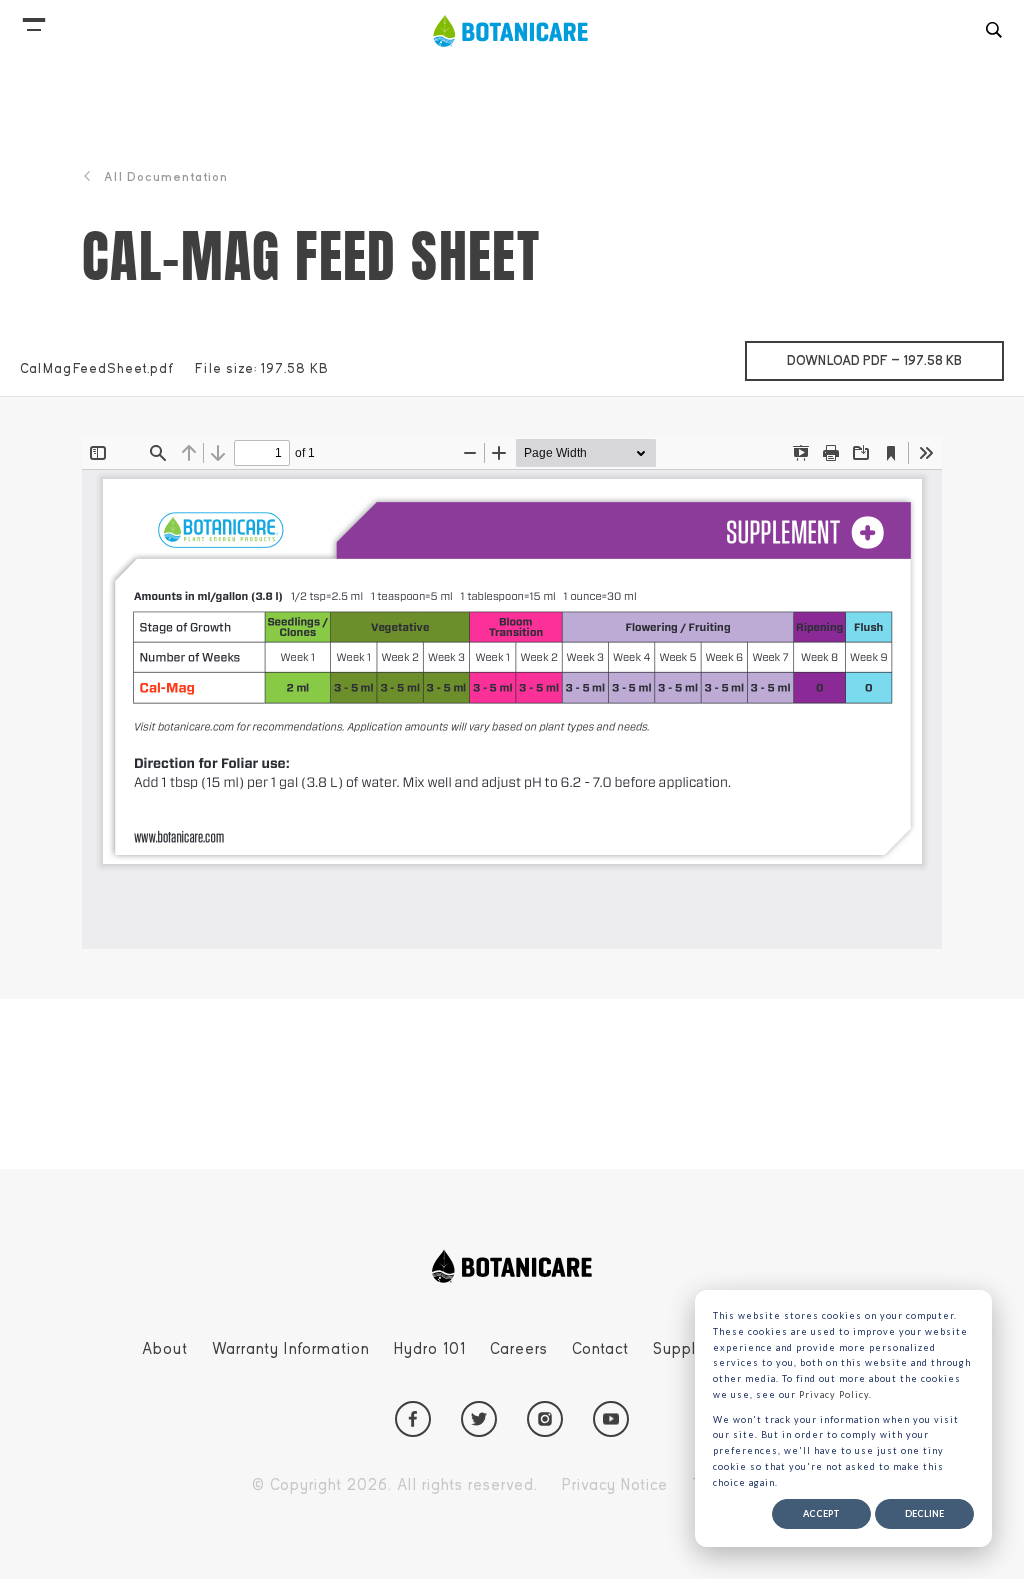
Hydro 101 (430, 1349)
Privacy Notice (615, 1485)
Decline (924, 1513)
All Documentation (166, 177)
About (165, 1349)
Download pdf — (895, 360)
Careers (519, 1349)
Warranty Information (291, 1349)
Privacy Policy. (835, 1394)
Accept (821, 1513)
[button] (34, 20)
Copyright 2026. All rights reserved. (395, 1485)
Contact (600, 1349)
